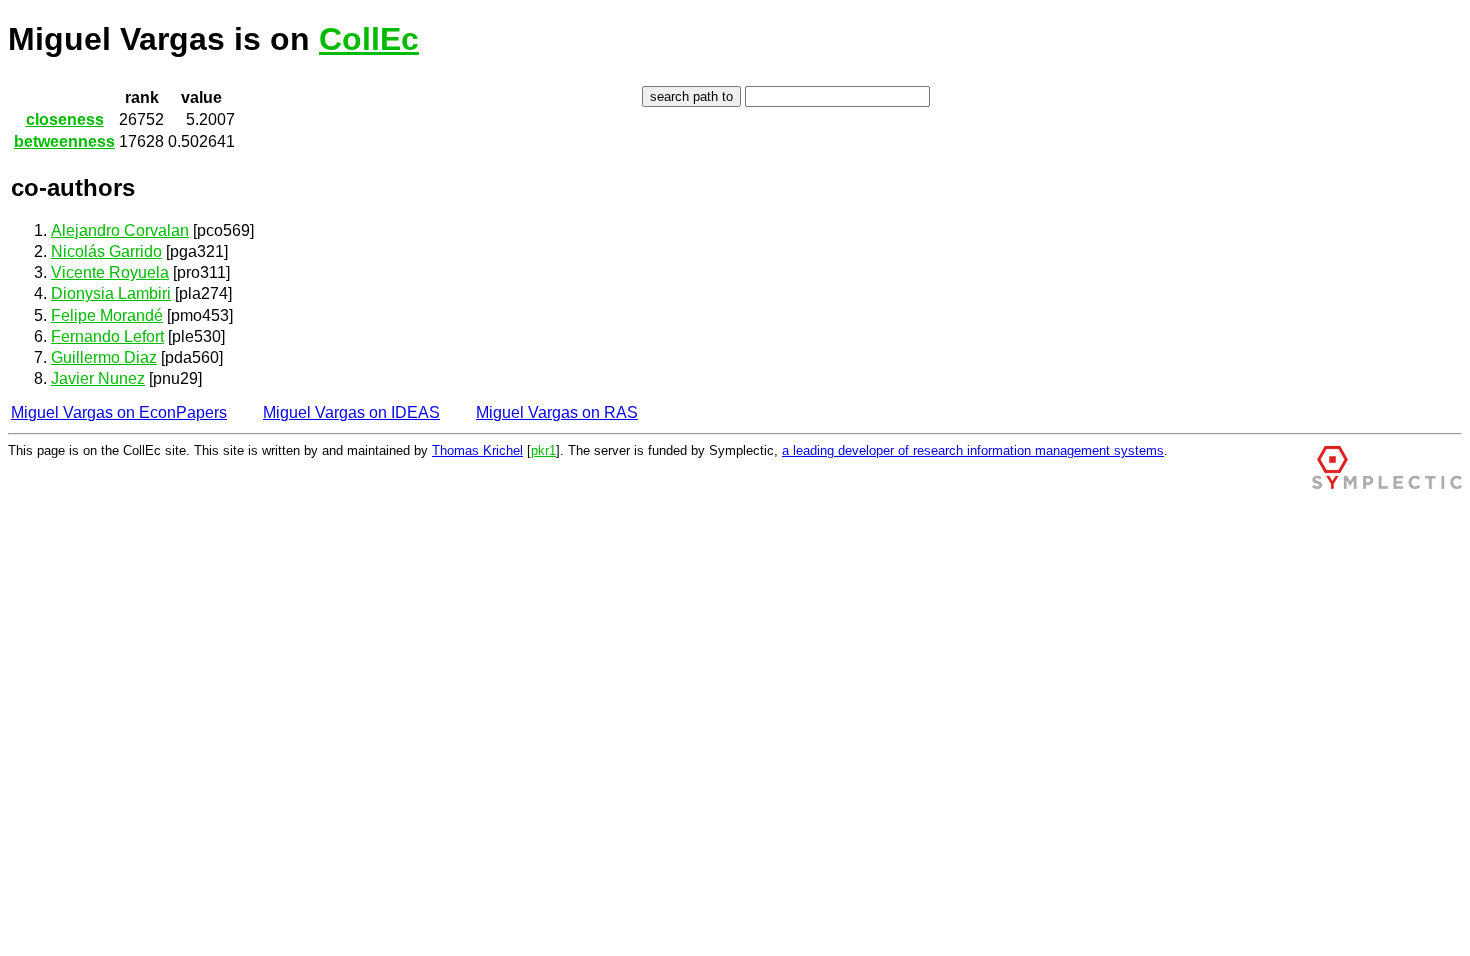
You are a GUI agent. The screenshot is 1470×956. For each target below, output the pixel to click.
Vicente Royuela (110, 272)
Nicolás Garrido (106, 251)
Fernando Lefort (107, 336)
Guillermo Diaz (104, 357)
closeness (65, 119)
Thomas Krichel (477, 450)
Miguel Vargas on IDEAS (351, 412)
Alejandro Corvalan (120, 230)
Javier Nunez (98, 378)
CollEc (369, 39)
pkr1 (543, 450)
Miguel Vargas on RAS (557, 412)
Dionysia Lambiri (111, 293)
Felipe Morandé (107, 315)
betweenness (64, 141)
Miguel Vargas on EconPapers (119, 412)
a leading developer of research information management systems (973, 450)
